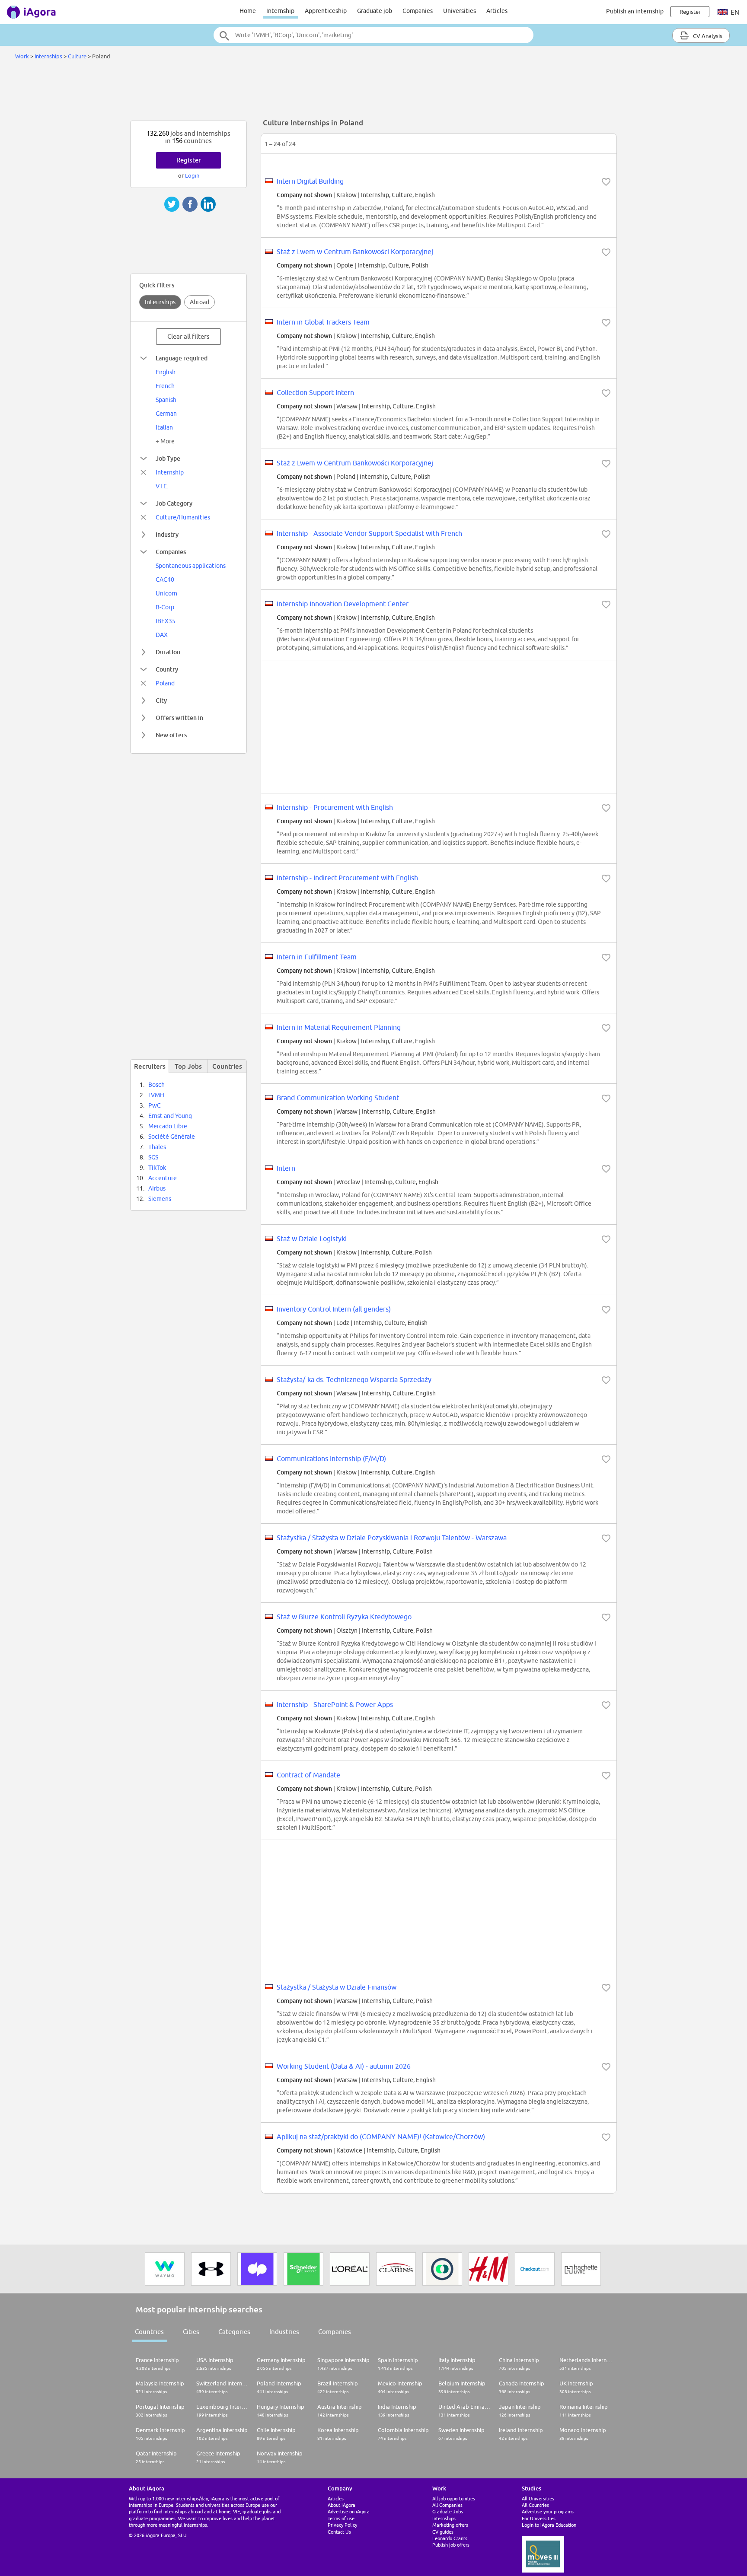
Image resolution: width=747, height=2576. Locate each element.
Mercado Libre (168, 1126)
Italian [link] (164, 427)
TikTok (157, 1168)
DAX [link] (162, 635)
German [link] (166, 414)
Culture (77, 56)
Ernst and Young (170, 1116)
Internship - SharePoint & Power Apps (335, 1704)
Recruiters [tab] (150, 1066)
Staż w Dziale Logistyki (312, 1239)
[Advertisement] (373, 92)
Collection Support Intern (315, 392)
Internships (48, 56)
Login (192, 175)
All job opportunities (454, 2498)
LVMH (156, 1095)
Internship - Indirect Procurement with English (347, 878)
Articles (497, 11)
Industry (167, 534)
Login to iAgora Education (549, 2525)
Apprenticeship (326, 11)
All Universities (538, 2498)
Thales (157, 1147)
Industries (284, 2332)
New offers (171, 735)
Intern (286, 1168)
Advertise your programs (548, 2511)
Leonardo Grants (450, 2538)
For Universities (539, 2518)
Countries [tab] (227, 1066)
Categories (234, 2332)
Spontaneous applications (191, 566)
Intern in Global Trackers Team (323, 322)
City (161, 700)
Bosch (156, 1085)
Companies (418, 11)
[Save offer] (606, 182)
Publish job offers (451, 2545)
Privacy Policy (342, 2525)
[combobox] (373, 35)
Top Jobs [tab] (188, 1066)
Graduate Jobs (448, 2511)
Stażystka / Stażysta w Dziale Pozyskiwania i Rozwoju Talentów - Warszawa (392, 1538)
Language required (182, 358)
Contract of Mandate (308, 1775)
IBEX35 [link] (166, 621)
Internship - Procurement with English (335, 807)
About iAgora (342, 2505)
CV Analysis (707, 36)
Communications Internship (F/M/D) (331, 1458)
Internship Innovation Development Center (343, 604)
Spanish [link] (166, 400)
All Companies (447, 2505)
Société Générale (172, 1137)
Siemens (160, 1199)
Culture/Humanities (183, 517)
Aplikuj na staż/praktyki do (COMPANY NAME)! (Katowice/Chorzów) (381, 2137)
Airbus (157, 1188)
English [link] (166, 372)
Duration (168, 652)
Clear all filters (188, 336)
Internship (280, 11)
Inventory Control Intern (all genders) (334, 1309)
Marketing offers (450, 2525)
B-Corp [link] (165, 607)
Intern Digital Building (310, 181)
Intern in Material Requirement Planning (339, 1027)
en (734, 12)
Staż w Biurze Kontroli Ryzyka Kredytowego (344, 1617)
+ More (165, 441)
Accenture (163, 1178)
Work (22, 56)
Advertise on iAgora (349, 2511)
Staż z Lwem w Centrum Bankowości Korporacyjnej (355, 252)
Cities (191, 2332)
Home (248, 11)
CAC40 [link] (165, 580)
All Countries (535, 2505)
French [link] (165, 386)
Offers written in (179, 718)
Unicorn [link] (166, 593)
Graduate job (375, 11)
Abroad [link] (200, 302)
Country (167, 669)
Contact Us (339, 2532)
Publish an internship (635, 11)
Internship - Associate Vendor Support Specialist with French (369, 533)
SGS (153, 1157)
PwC (155, 1105)
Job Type (168, 458)
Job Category (174, 503)
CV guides (443, 2532)
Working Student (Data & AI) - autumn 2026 (344, 2066)
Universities (460, 11)
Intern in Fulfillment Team (317, 957)
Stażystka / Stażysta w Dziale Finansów (337, 1987)
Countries (149, 2332)
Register (189, 160)
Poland (165, 683)
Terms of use (341, 2518)
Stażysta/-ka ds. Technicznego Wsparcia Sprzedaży (354, 1379)
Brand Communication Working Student (338, 1098)
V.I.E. (162, 486)
